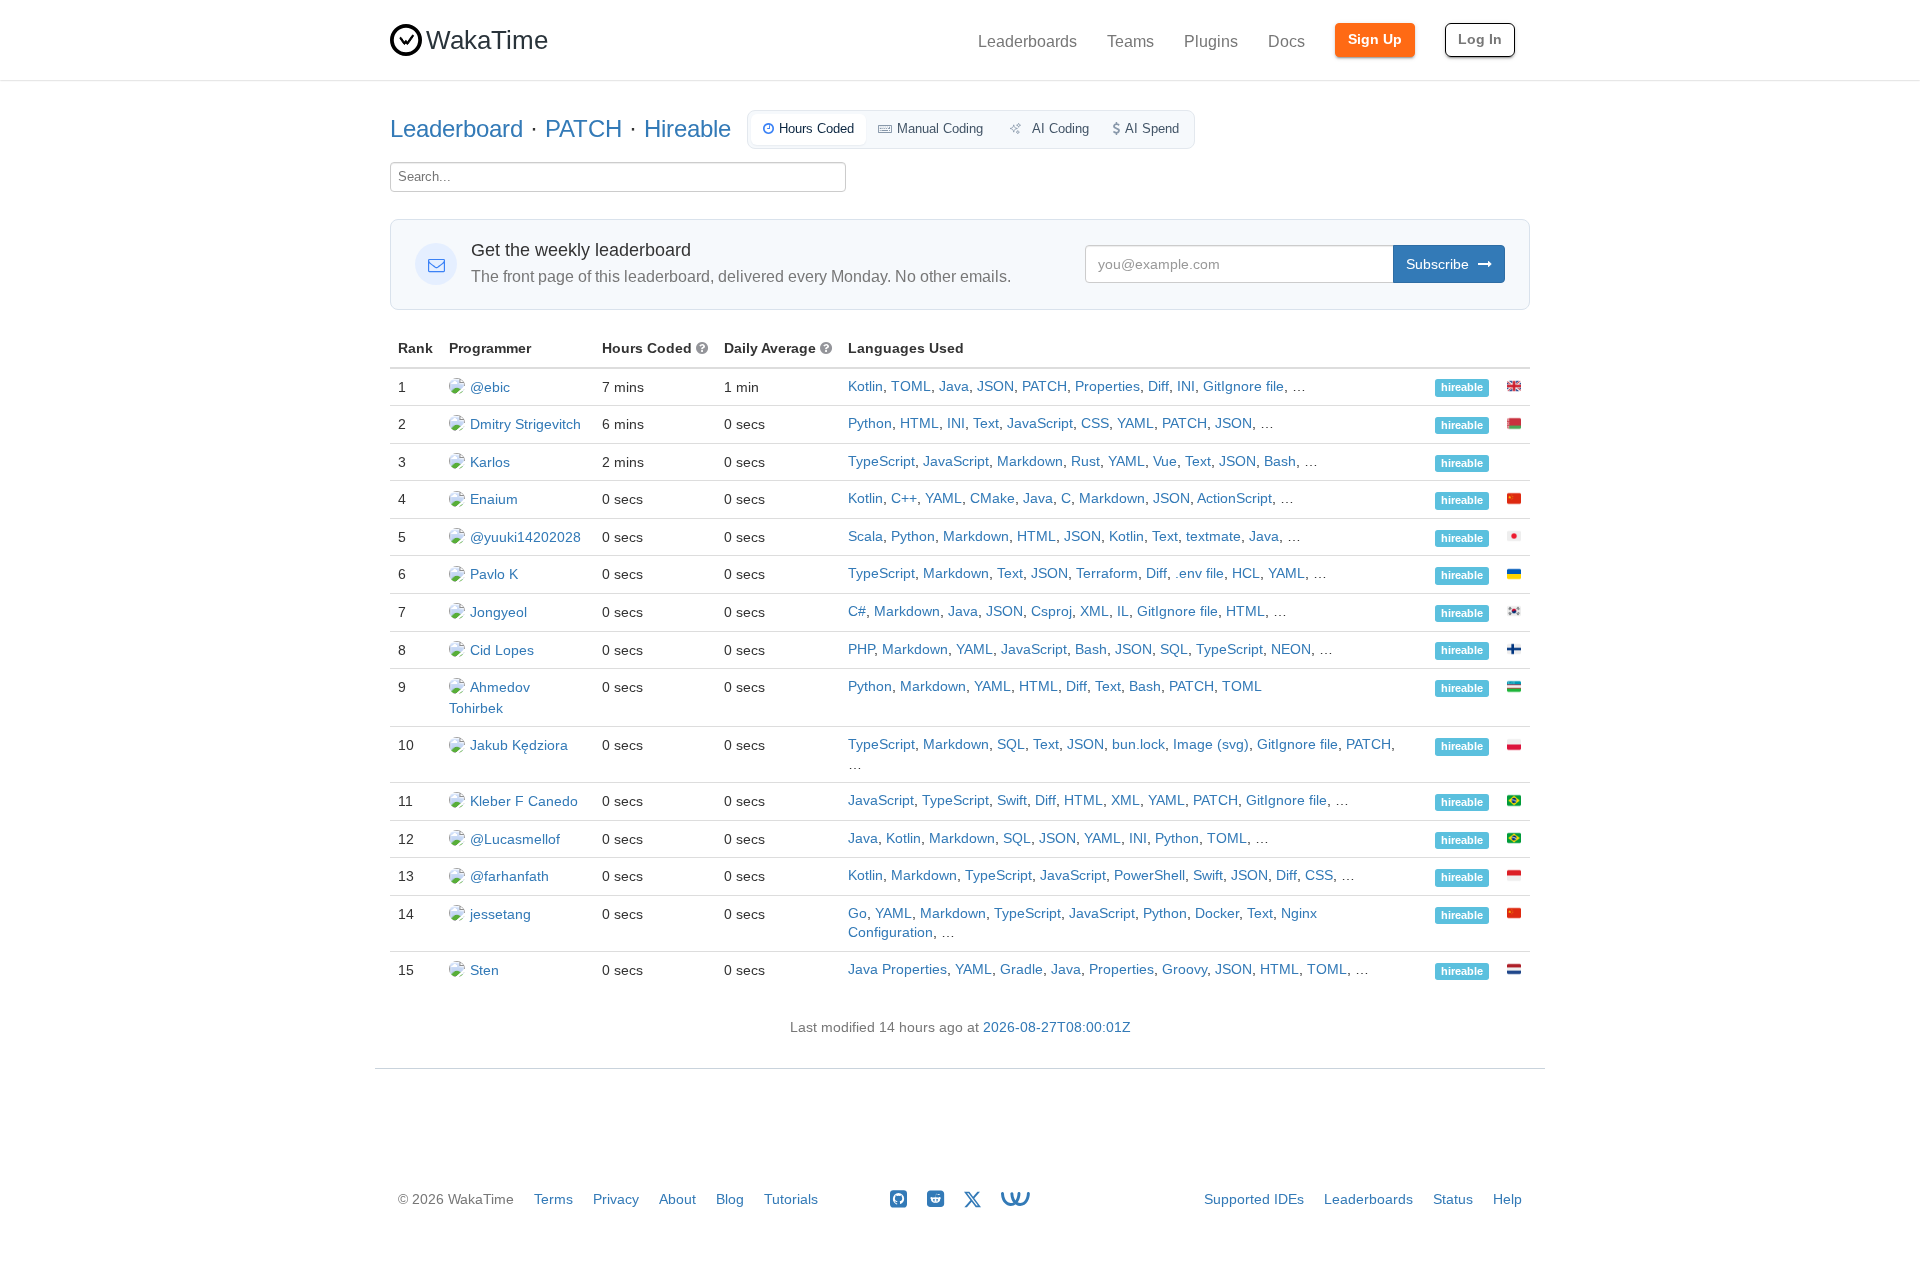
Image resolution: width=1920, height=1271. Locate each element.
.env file (1199, 573)
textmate (1213, 536)
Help (1507, 1199)
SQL (1174, 649)
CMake (992, 498)
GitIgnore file (1243, 386)
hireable (1462, 388)
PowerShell (1149, 875)
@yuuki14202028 (525, 537)
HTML (919, 423)
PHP (861, 649)
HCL (1246, 573)
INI (1186, 386)
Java (954, 386)
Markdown (1030, 461)
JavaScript (1040, 423)
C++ (904, 498)
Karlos (490, 462)
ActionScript (1234, 498)
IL (1123, 611)
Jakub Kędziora (519, 745)
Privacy (616, 1199)
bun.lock (1138, 744)
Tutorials (791, 1199)
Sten (484, 970)
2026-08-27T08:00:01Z (1057, 1027)
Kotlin (865, 386)
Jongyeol (498, 612)
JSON (995, 386)
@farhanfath (509, 876)
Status (1453, 1199)
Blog (730, 1199)
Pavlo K (494, 574)
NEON (1291, 649)
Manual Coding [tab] (940, 128)
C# (857, 611)
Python (870, 423)
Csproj (1051, 611)
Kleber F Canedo (524, 801)
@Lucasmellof (515, 839)
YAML (1135, 423)
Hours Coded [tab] (816, 128)
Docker (1217, 913)
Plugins (1211, 41)
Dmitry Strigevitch (525, 424)
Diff (1158, 386)
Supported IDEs (1254, 1199)
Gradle (1021, 969)
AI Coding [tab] (1059, 128)
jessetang (500, 914)
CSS (1095, 423)
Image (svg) (1211, 744)
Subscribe (1439, 264)
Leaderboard (456, 128)
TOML (911, 386)
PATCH (583, 128)
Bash (1280, 461)
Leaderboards (1027, 41)
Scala (865, 536)
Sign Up (1375, 39)
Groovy (1184, 969)
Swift (1012, 800)
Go (857, 913)
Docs (1286, 41)
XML (1094, 611)
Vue (1165, 461)
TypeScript (881, 461)
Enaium (494, 499)
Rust (1085, 461)
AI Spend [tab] (1152, 128)
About (677, 1199)
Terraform (1107, 573)
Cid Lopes (502, 650)
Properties (1107, 386)
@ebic (490, 387)
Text (986, 423)
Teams (1130, 41)
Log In (1480, 39)
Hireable (687, 128)
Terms (553, 1199)
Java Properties (897, 969)
